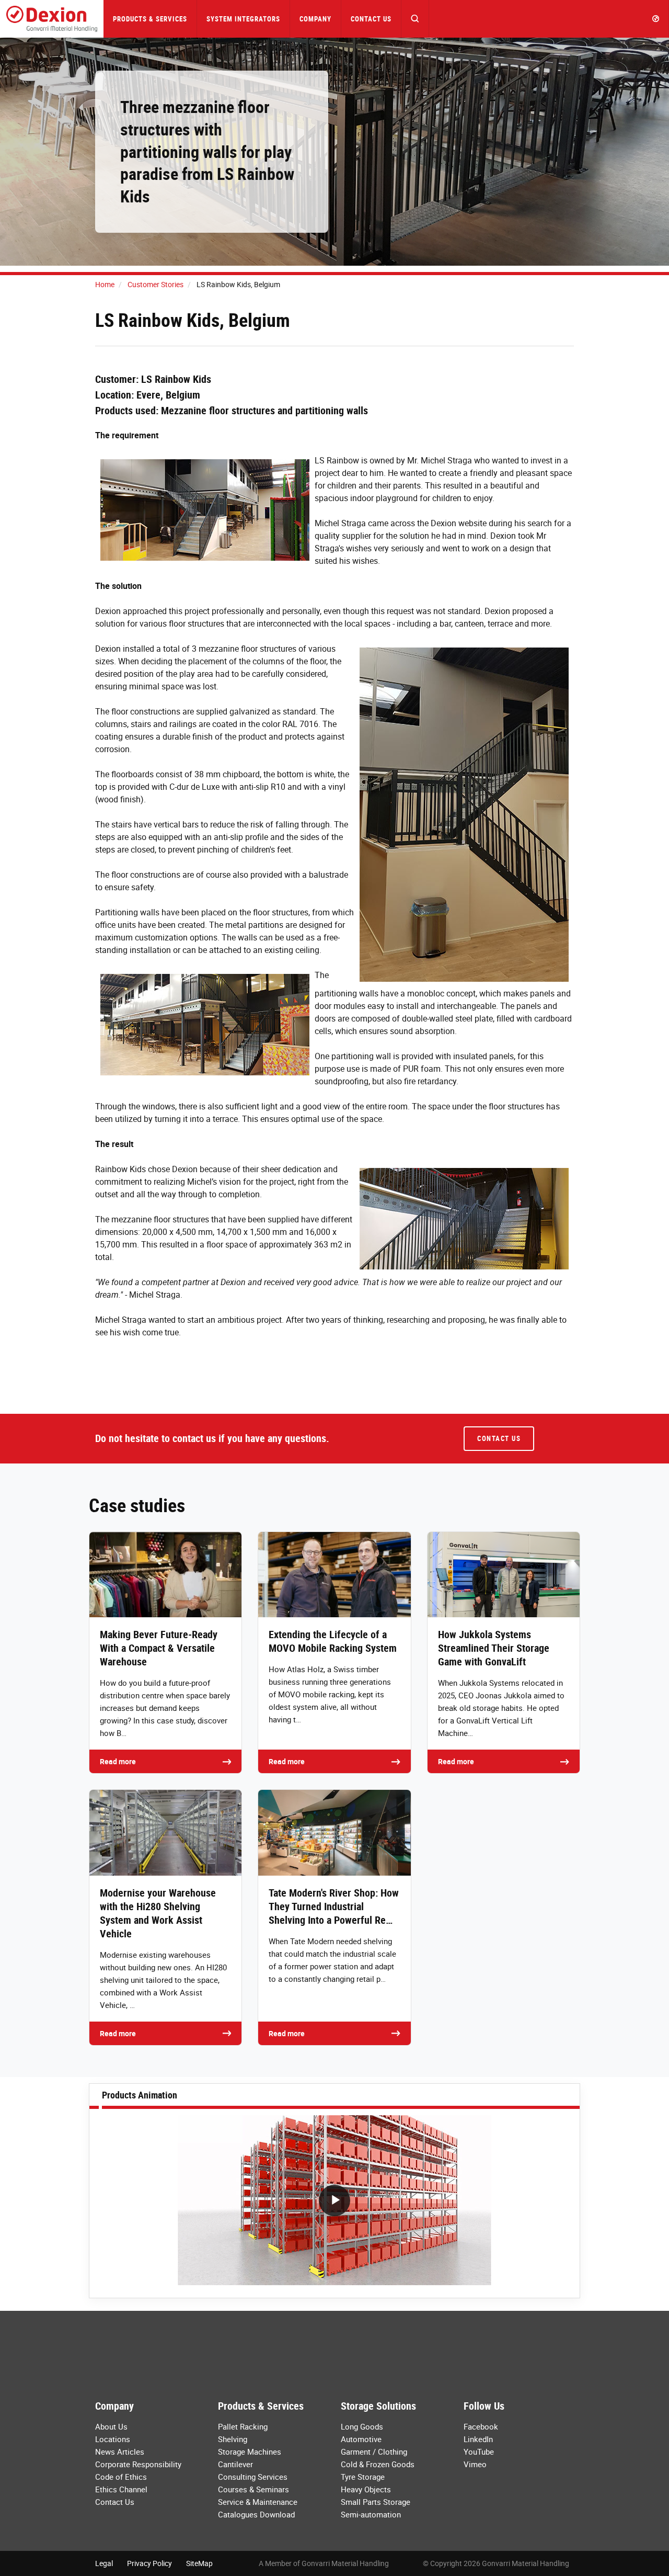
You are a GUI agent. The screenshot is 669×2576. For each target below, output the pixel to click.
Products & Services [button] (150, 19)
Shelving (233, 2439)
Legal (104, 2563)
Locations (113, 2439)
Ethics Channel (121, 2489)
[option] (334, 2203)
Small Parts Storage (376, 2502)
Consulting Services (253, 2477)
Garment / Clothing (374, 2452)
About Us (111, 2426)
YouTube (479, 2452)
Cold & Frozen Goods (378, 2464)
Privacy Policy (149, 2563)
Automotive (361, 2439)
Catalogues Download (256, 2514)
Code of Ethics (121, 2477)
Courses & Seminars (253, 2489)
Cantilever (235, 2464)
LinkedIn (478, 2439)
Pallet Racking (243, 2426)
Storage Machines (250, 2452)
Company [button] (315, 19)
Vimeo (475, 2464)
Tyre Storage (363, 2477)
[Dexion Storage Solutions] (52, 19)
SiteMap (199, 2563)
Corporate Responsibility (138, 2464)
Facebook (481, 2426)
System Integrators (243, 19)
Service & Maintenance (258, 2502)
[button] (415, 19)
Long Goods (362, 2426)
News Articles (120, 2452)
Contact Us (371, 19)
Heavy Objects (366, 2489)
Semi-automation (371, 2514)
